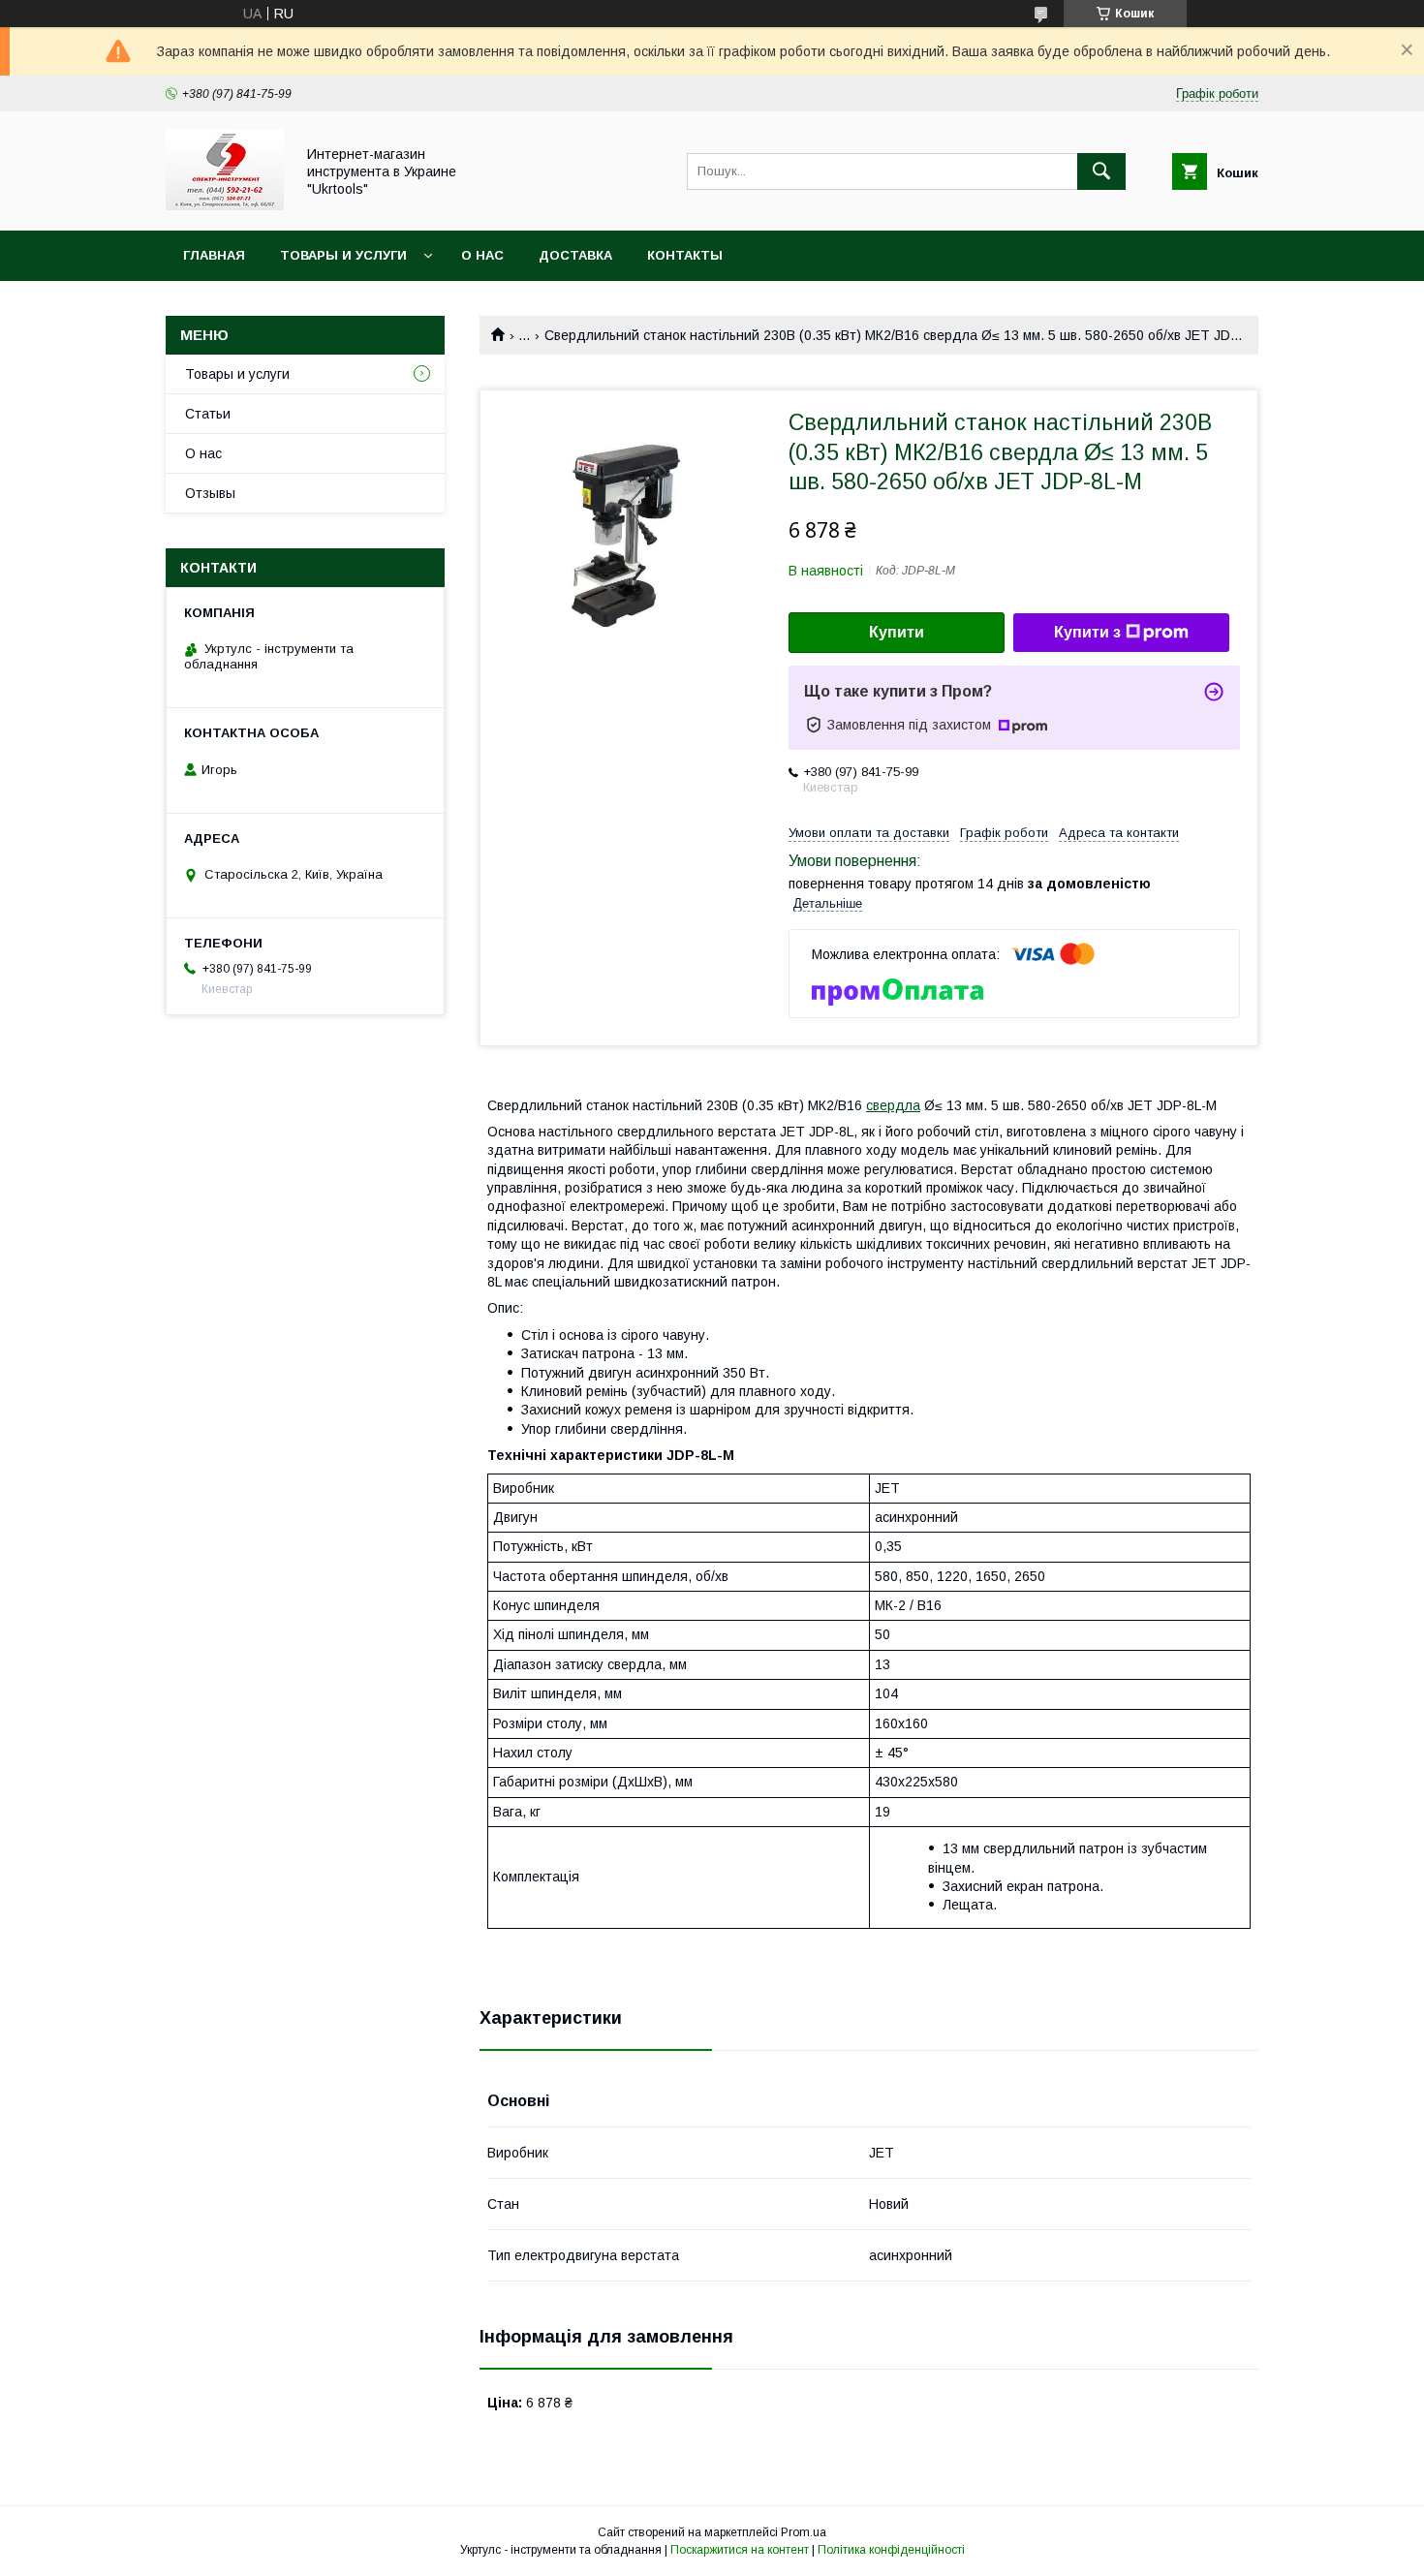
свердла (893, 1105)
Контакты (685, 255)
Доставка (575, 255)
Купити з (1087, 632)
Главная (214, 255)
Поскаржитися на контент (740, 2550)
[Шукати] (1101, 171)
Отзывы (210, 493)
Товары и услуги (343, 255)
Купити (897, 632)
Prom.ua (804, 2532)
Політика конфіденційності (891, 2550)
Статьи (208, 414)
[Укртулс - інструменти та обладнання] (225, 205)
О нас (482, 255)
